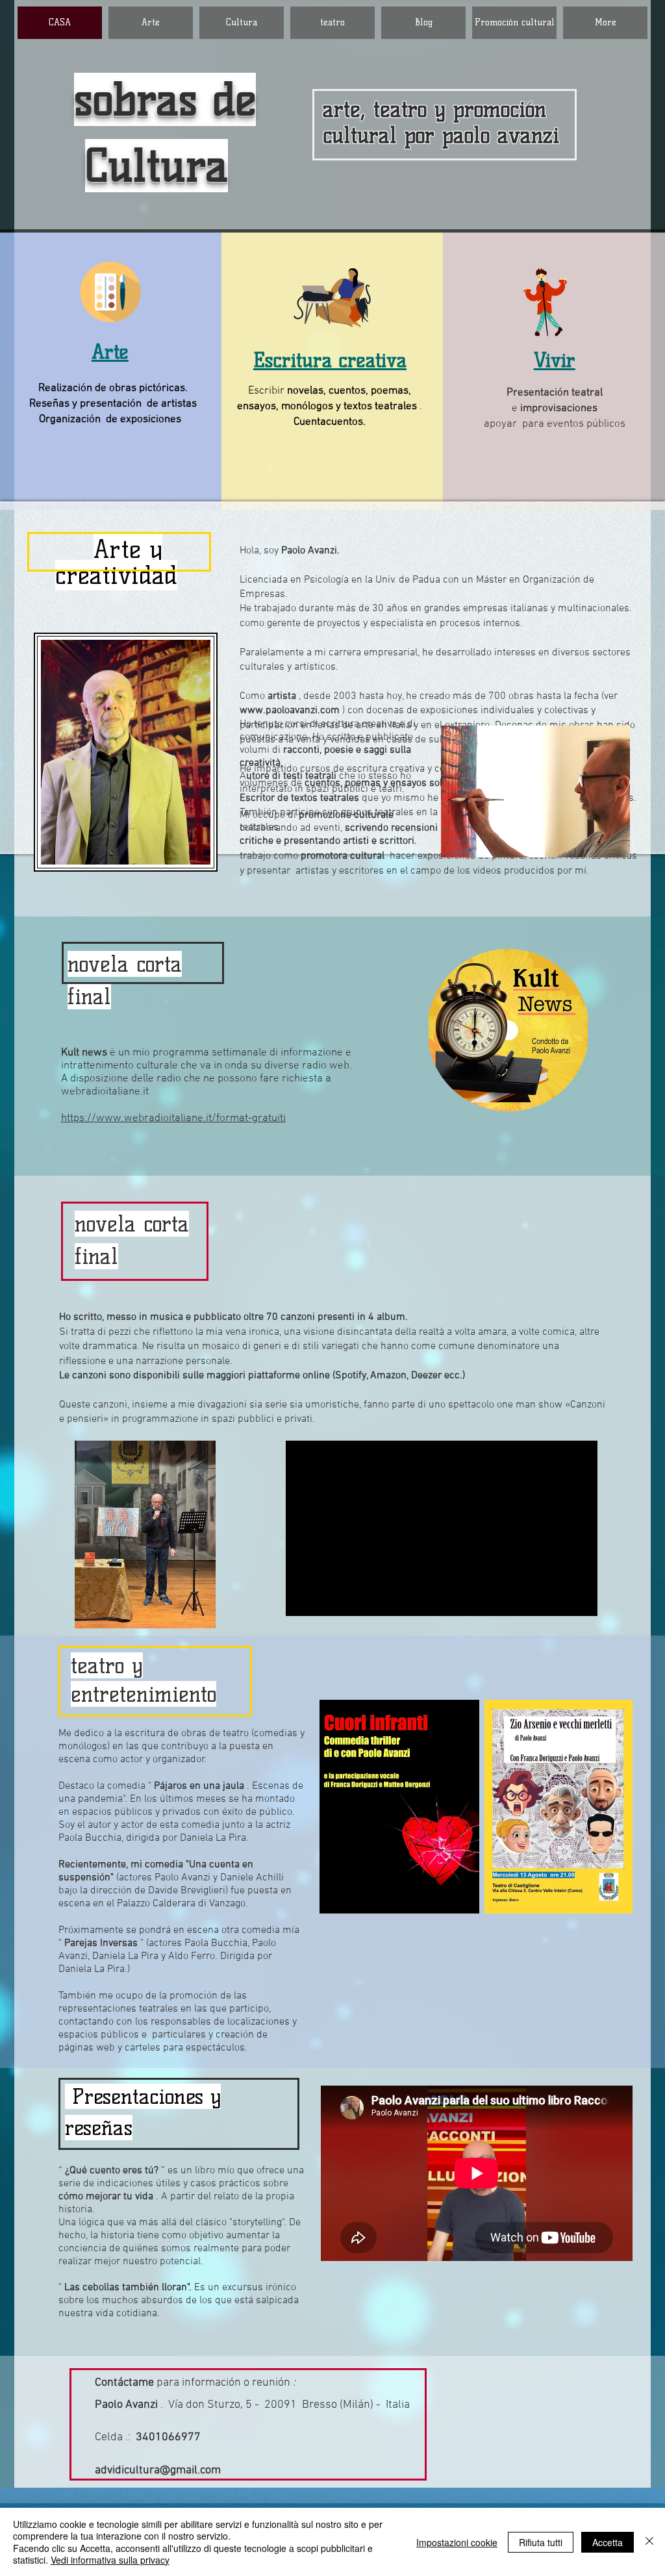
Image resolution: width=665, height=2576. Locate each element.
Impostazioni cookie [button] (457, 2542)
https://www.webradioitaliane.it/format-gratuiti (173, 1118)
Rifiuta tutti (541, 2542)
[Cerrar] (649, 2542)
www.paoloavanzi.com (290, 711)
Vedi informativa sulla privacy (110, 2560)
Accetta (608, 2542)
